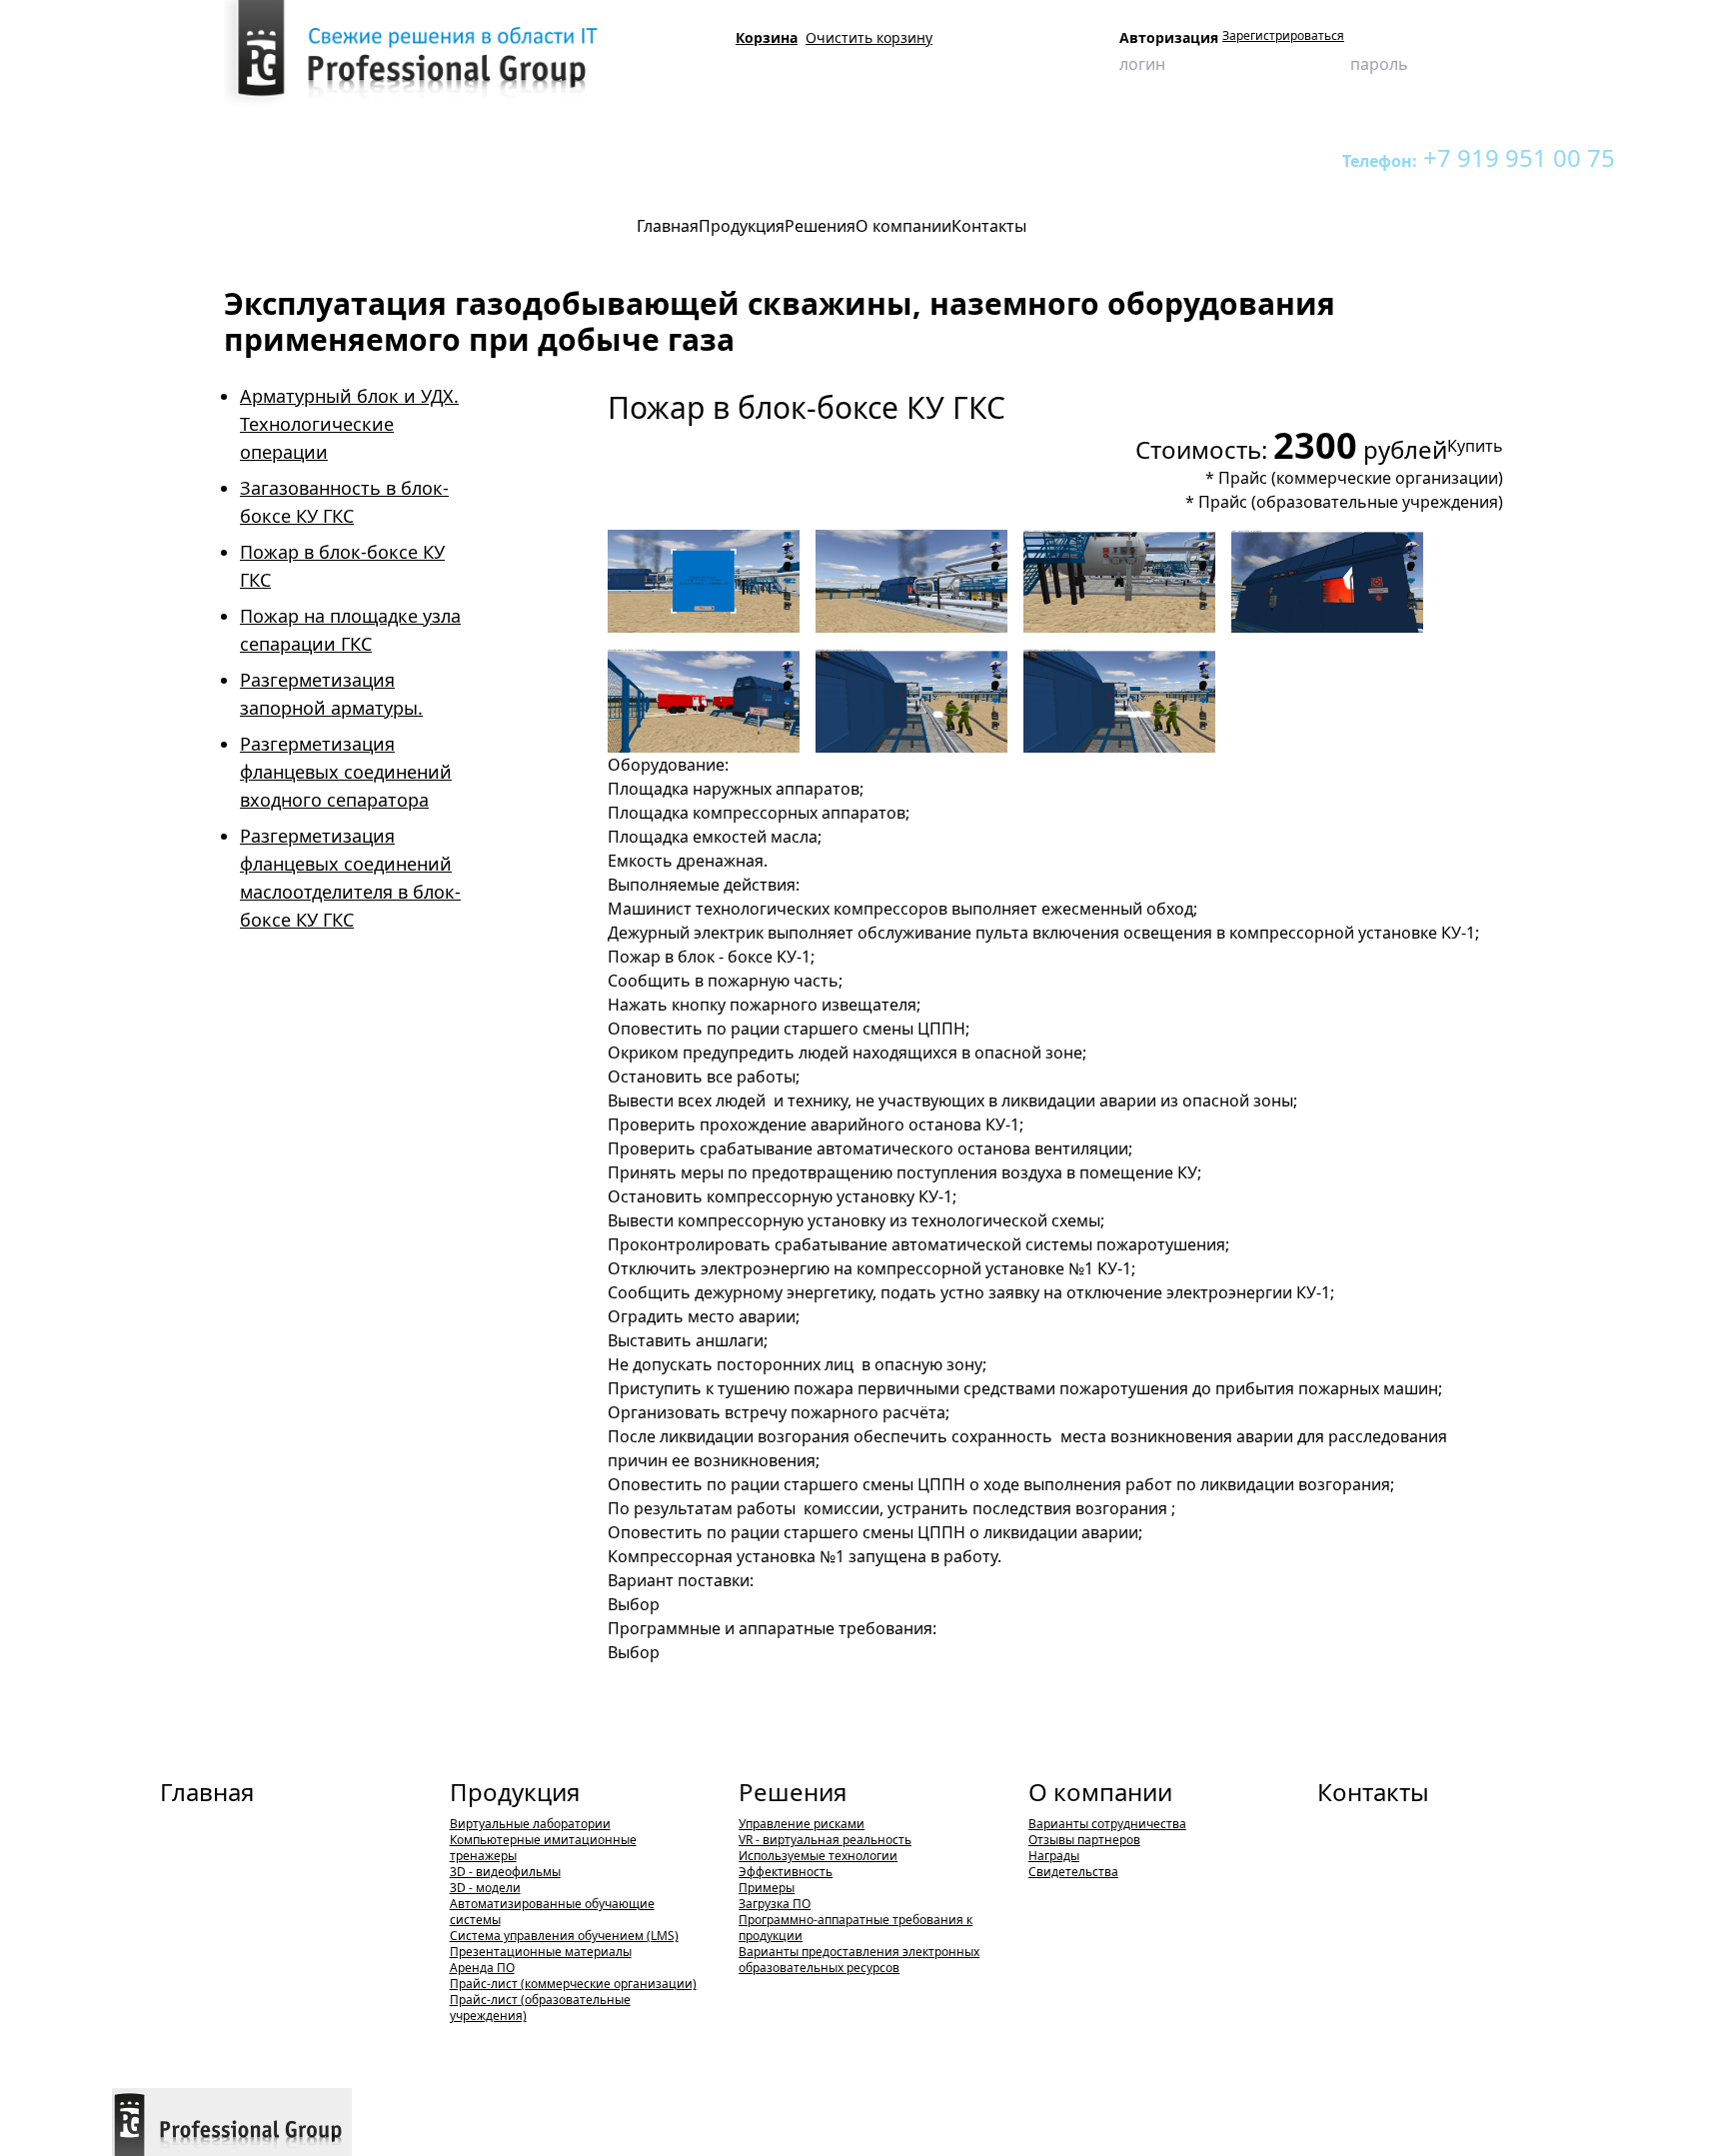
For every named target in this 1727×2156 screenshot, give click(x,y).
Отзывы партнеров (1084, 1840)
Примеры (767, 1888)
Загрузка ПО (775, 1904)
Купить (1475, 446)
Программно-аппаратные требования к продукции (856, 1928)
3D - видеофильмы (505, 1872)
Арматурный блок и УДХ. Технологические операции (349, 424)
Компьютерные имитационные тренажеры (396, 157)
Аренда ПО (482, 1968)
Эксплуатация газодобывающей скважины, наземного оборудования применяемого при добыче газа (842, 157)
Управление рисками (802, 1824)
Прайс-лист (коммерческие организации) (573, 1984)
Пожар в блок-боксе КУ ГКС (1238, 157)
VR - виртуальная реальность (825, 1840)
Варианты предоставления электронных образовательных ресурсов (859, 1960)
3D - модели (485, 1888)
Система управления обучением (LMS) (564, 1936)
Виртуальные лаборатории (530, 1824)
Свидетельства (1073, 1872)
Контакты (1373, 1792)
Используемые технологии (818, 1856)
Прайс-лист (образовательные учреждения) (540, 2008)
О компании (1100, 1792)
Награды (1054, 1856)
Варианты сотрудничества (1107, 1824)
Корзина (767, 37)
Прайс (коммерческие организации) (1361, 478)
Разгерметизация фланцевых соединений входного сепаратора (346, 772)
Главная (207, 1792)
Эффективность (786, 1872)
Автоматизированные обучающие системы (552, 1912)
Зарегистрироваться (1283, 36)
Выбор (634, 1604)
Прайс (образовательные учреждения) (1351, 502)
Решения (793, 1792)
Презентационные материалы (541, 1952)
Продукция (219, 157)
